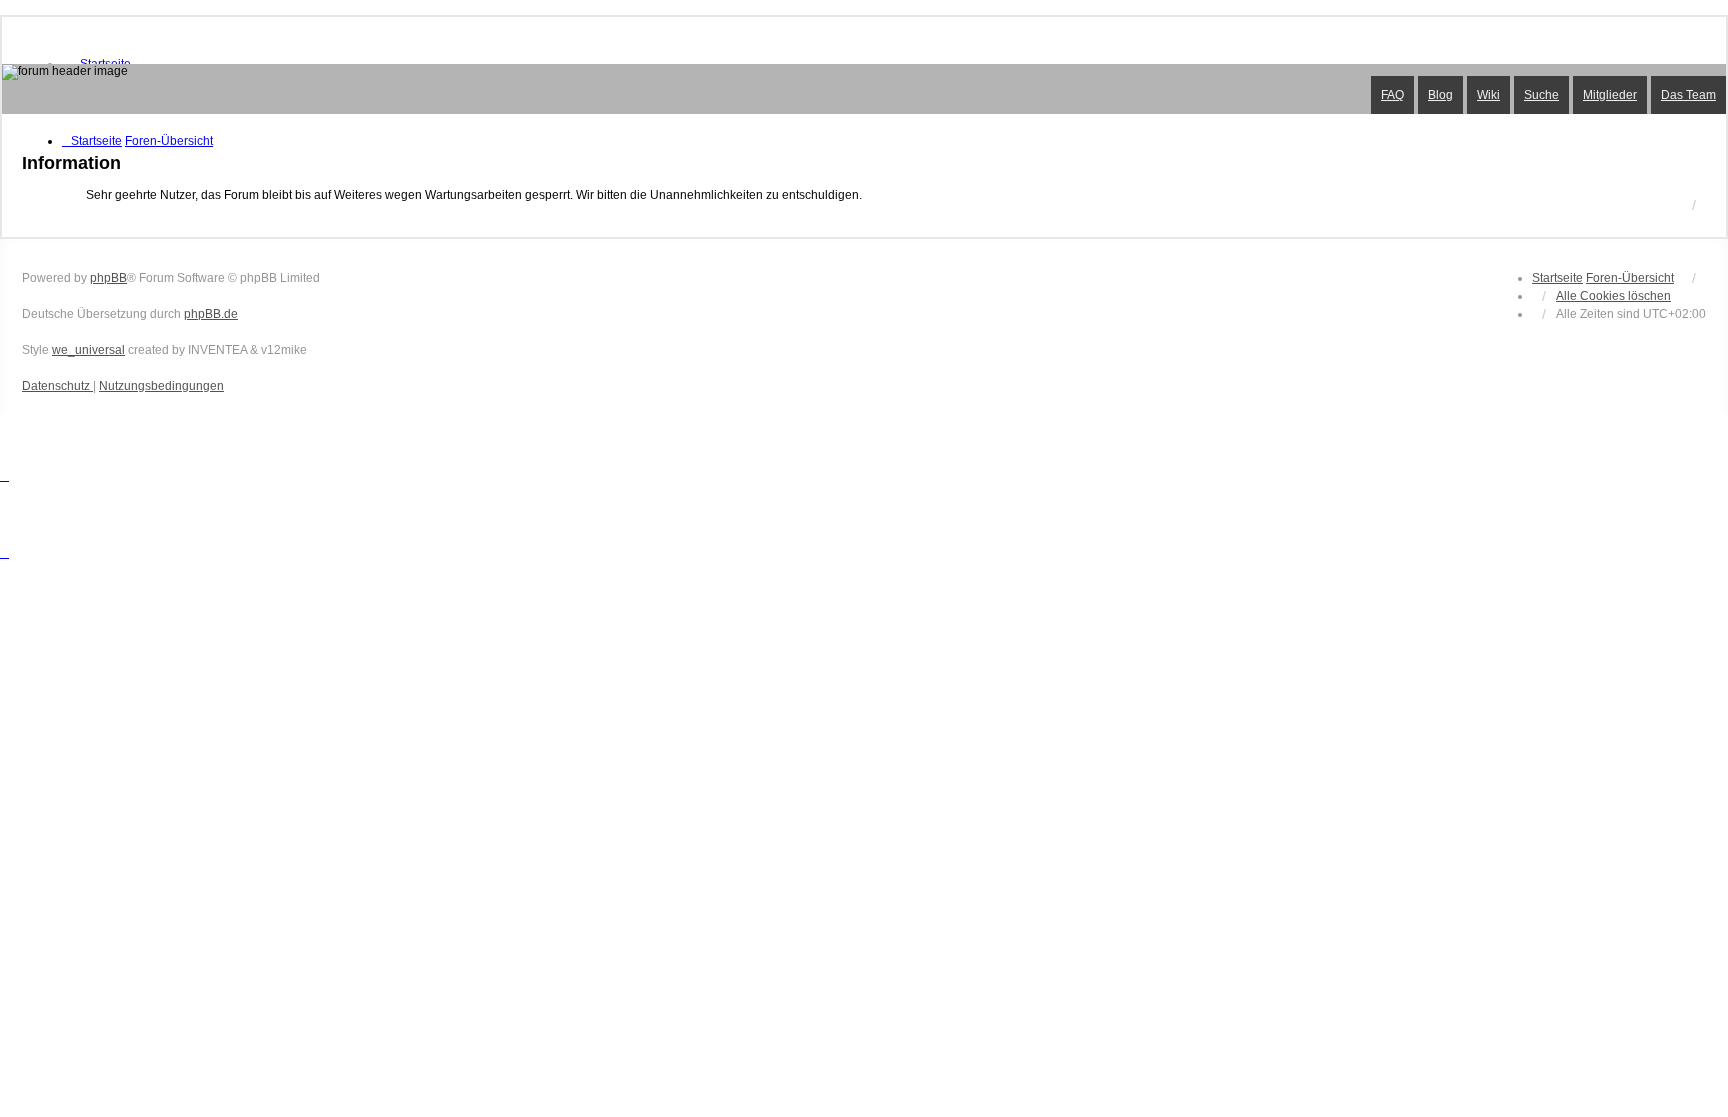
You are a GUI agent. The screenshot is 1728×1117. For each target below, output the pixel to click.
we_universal (88, 350)
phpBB (108, 278)
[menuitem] (57, 386)
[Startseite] (864, 89)
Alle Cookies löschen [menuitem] (1613, 296)
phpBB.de (211, 314)
